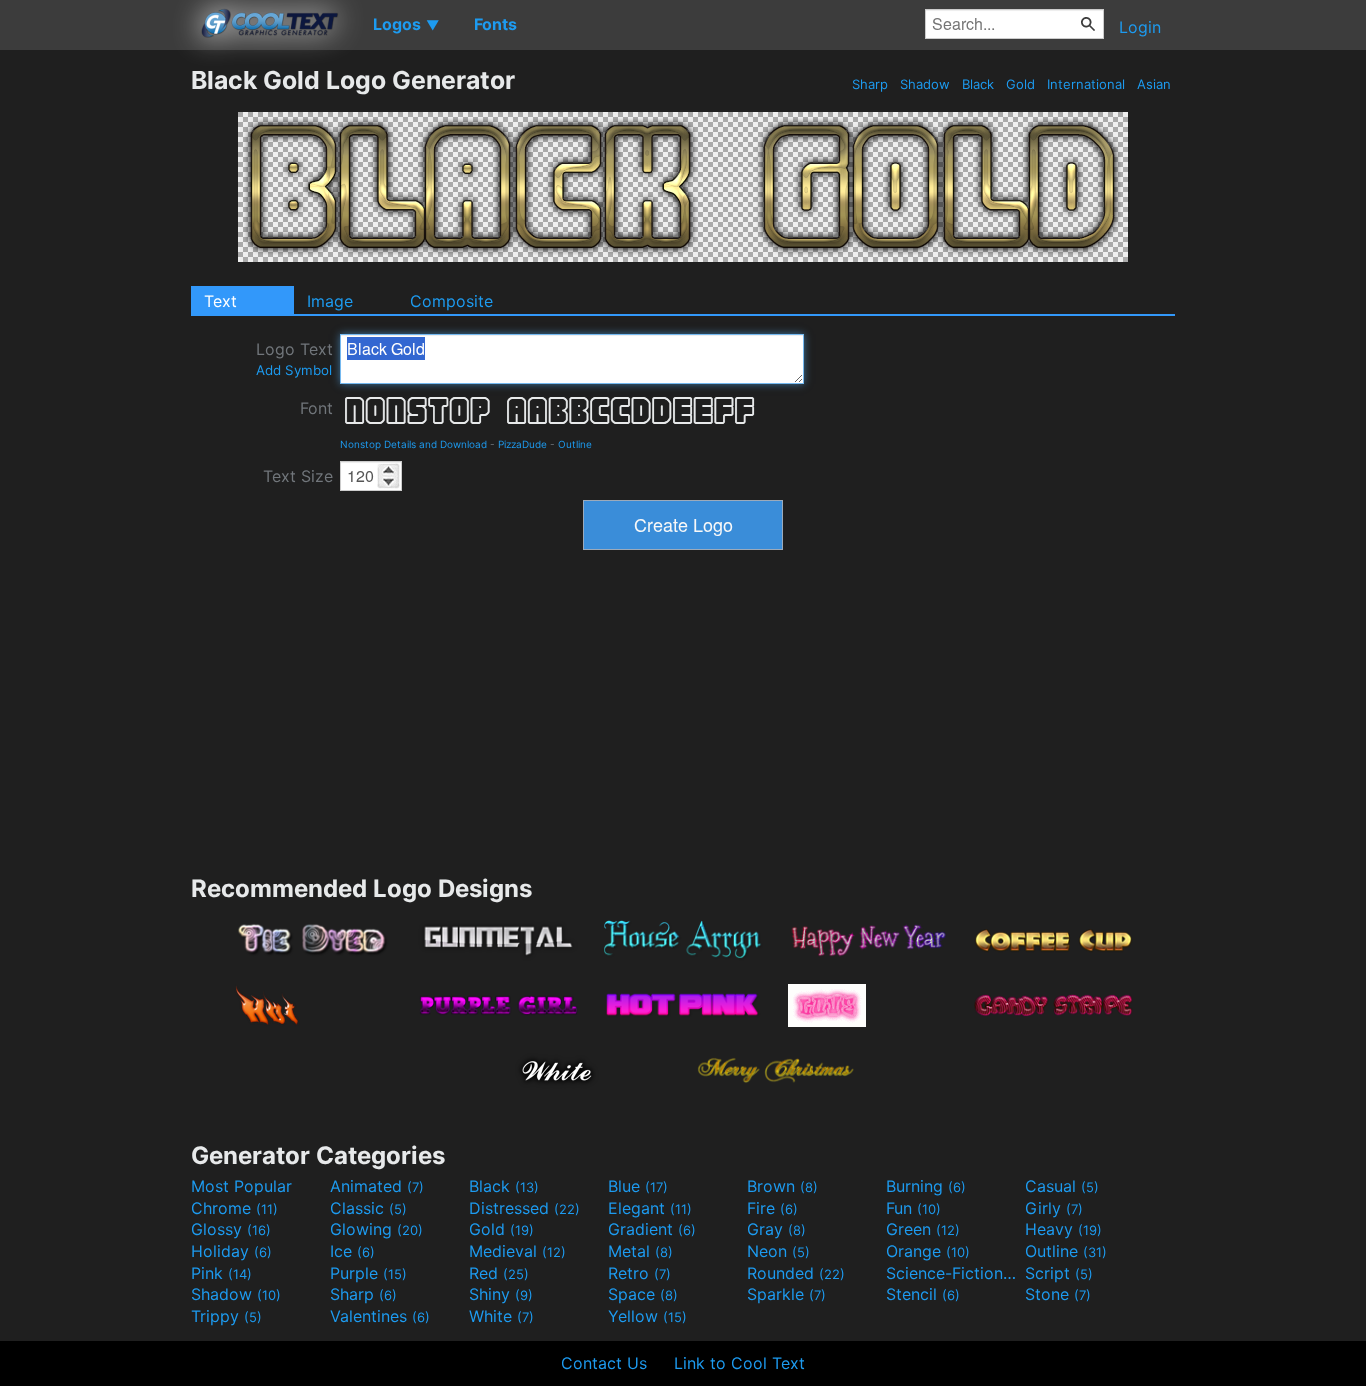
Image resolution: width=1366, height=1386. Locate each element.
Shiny (501, 1294)
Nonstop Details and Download (413, 444)
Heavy (1063, 1229)
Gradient (652, 1229)
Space (643, 1294)
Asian (1154, 84)
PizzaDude (522, 444)
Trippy (226, 1316)
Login (1140, 27)
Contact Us (604, 1363)
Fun (913, 1208)
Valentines (380, 1316)
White (501, 1316)
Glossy (231, 1229)
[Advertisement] (95, 365)
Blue (638, 1186)
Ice (352, 1251)
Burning (926, 1186)
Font (316, 408)
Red (499, 1273)
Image (330, 301)
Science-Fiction (953, 1273)
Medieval (517, 1251)
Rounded (796, 1273)
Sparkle (786, 1294)
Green (923, 1229)
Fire (772, 1208)
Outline (575, 444)
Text (220, 301)
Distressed (524, 1208)
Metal (640, 1251)
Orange (928, 1251)
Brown (782, 1186)
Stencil (923, 1294)
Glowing (376, 1229)
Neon (778, 1251)
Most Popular (241, 1186)
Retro (639, 1273)
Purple (368, 1273)
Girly (1054, 1208)
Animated (377, 1186)
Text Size (298, 476)
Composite (451, 301)
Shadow (925, 84)
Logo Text (294, 358)
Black (978, 84)
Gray (776, 1229)
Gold (1020, 84)
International (1086, 84)
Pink (221, 1273)
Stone (1058, 1294)
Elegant (650, 1208)
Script (1059, 1273)
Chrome (234, 1208)
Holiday (231, 1251)
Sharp (870, 84)
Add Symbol (294, 370)
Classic (368, 1208)
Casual (1062, 1186)
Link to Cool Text (739, 1363)
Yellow (647, 1316)
